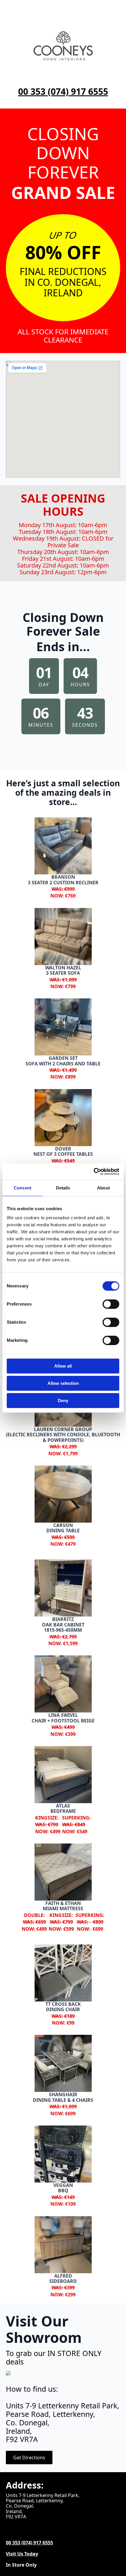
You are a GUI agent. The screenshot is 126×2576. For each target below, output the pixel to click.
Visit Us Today (22, 2554)
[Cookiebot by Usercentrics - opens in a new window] (94, 1172)
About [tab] (103, 1188)
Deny (63, 1400)
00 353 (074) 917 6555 (63, 92)
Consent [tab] (23, 1188)
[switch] (111, 1304)
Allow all (63, 1366)
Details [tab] (63, 1188)
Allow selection (63, 1383)
